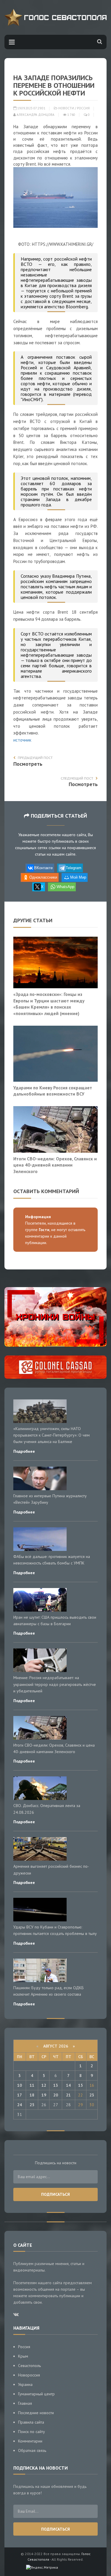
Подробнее (24, 1451)
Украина (25, 2384)
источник (22, 740)
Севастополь (29, 2366)
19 (44, 2095)
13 (56, 2085)
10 (20, 2085)
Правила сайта (31, 2422)
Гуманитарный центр (36, 2394)
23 (92, 2095)
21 (68, 2095)
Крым (23, 2356)
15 (81, 2085)
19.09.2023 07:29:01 (31, 108)
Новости (66, 108)
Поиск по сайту (32, 2432)
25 (32, 2105)
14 (68, 2085)
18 (32, 2095)
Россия (83, 108)
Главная (25, 2403)
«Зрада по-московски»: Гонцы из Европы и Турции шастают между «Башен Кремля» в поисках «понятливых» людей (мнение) (49, 1004)
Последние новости (36, 2413)
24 (20, 2105)
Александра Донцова (35, 115)
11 (32, 2085)
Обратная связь (32, 2450)
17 (20, 2095)
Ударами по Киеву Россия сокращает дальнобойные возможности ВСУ (53, 1091)
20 (56, 2095)
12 (44, 2085)
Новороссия (29, 2375)
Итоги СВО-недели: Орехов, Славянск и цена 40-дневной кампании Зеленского (55, 1165)
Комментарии (30, 2441)
